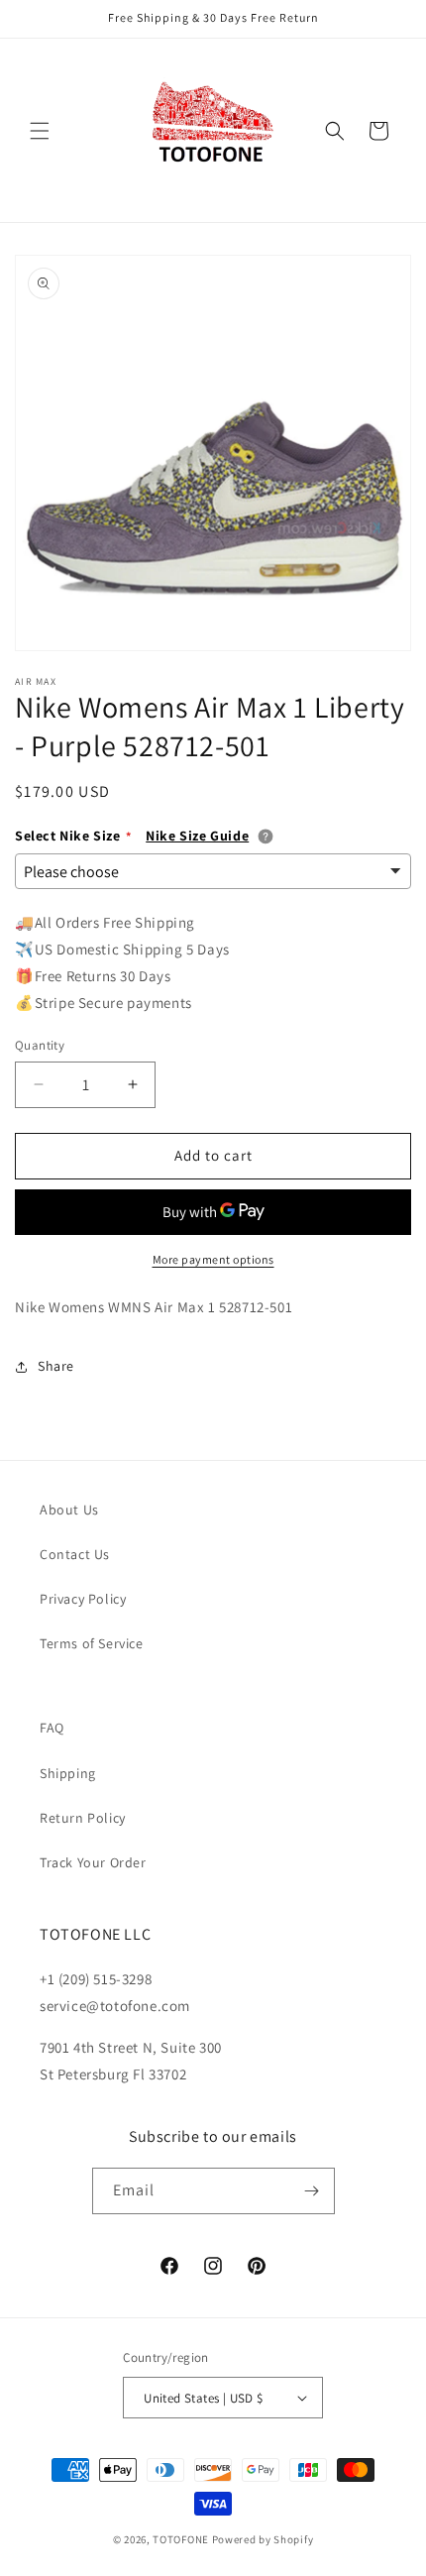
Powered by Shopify (263, 2539)
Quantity (40, 1045)
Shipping (68, 1773)
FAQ (52, 1728)
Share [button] (56, 1366)
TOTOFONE (181, 2539)
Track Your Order (93, 1862)
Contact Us (75, 1554)
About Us (69, 1510)
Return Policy (83, 1818)
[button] (40, 131)
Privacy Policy (83, 1599)
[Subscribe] (312, 2191)
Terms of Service (92, 1643)
